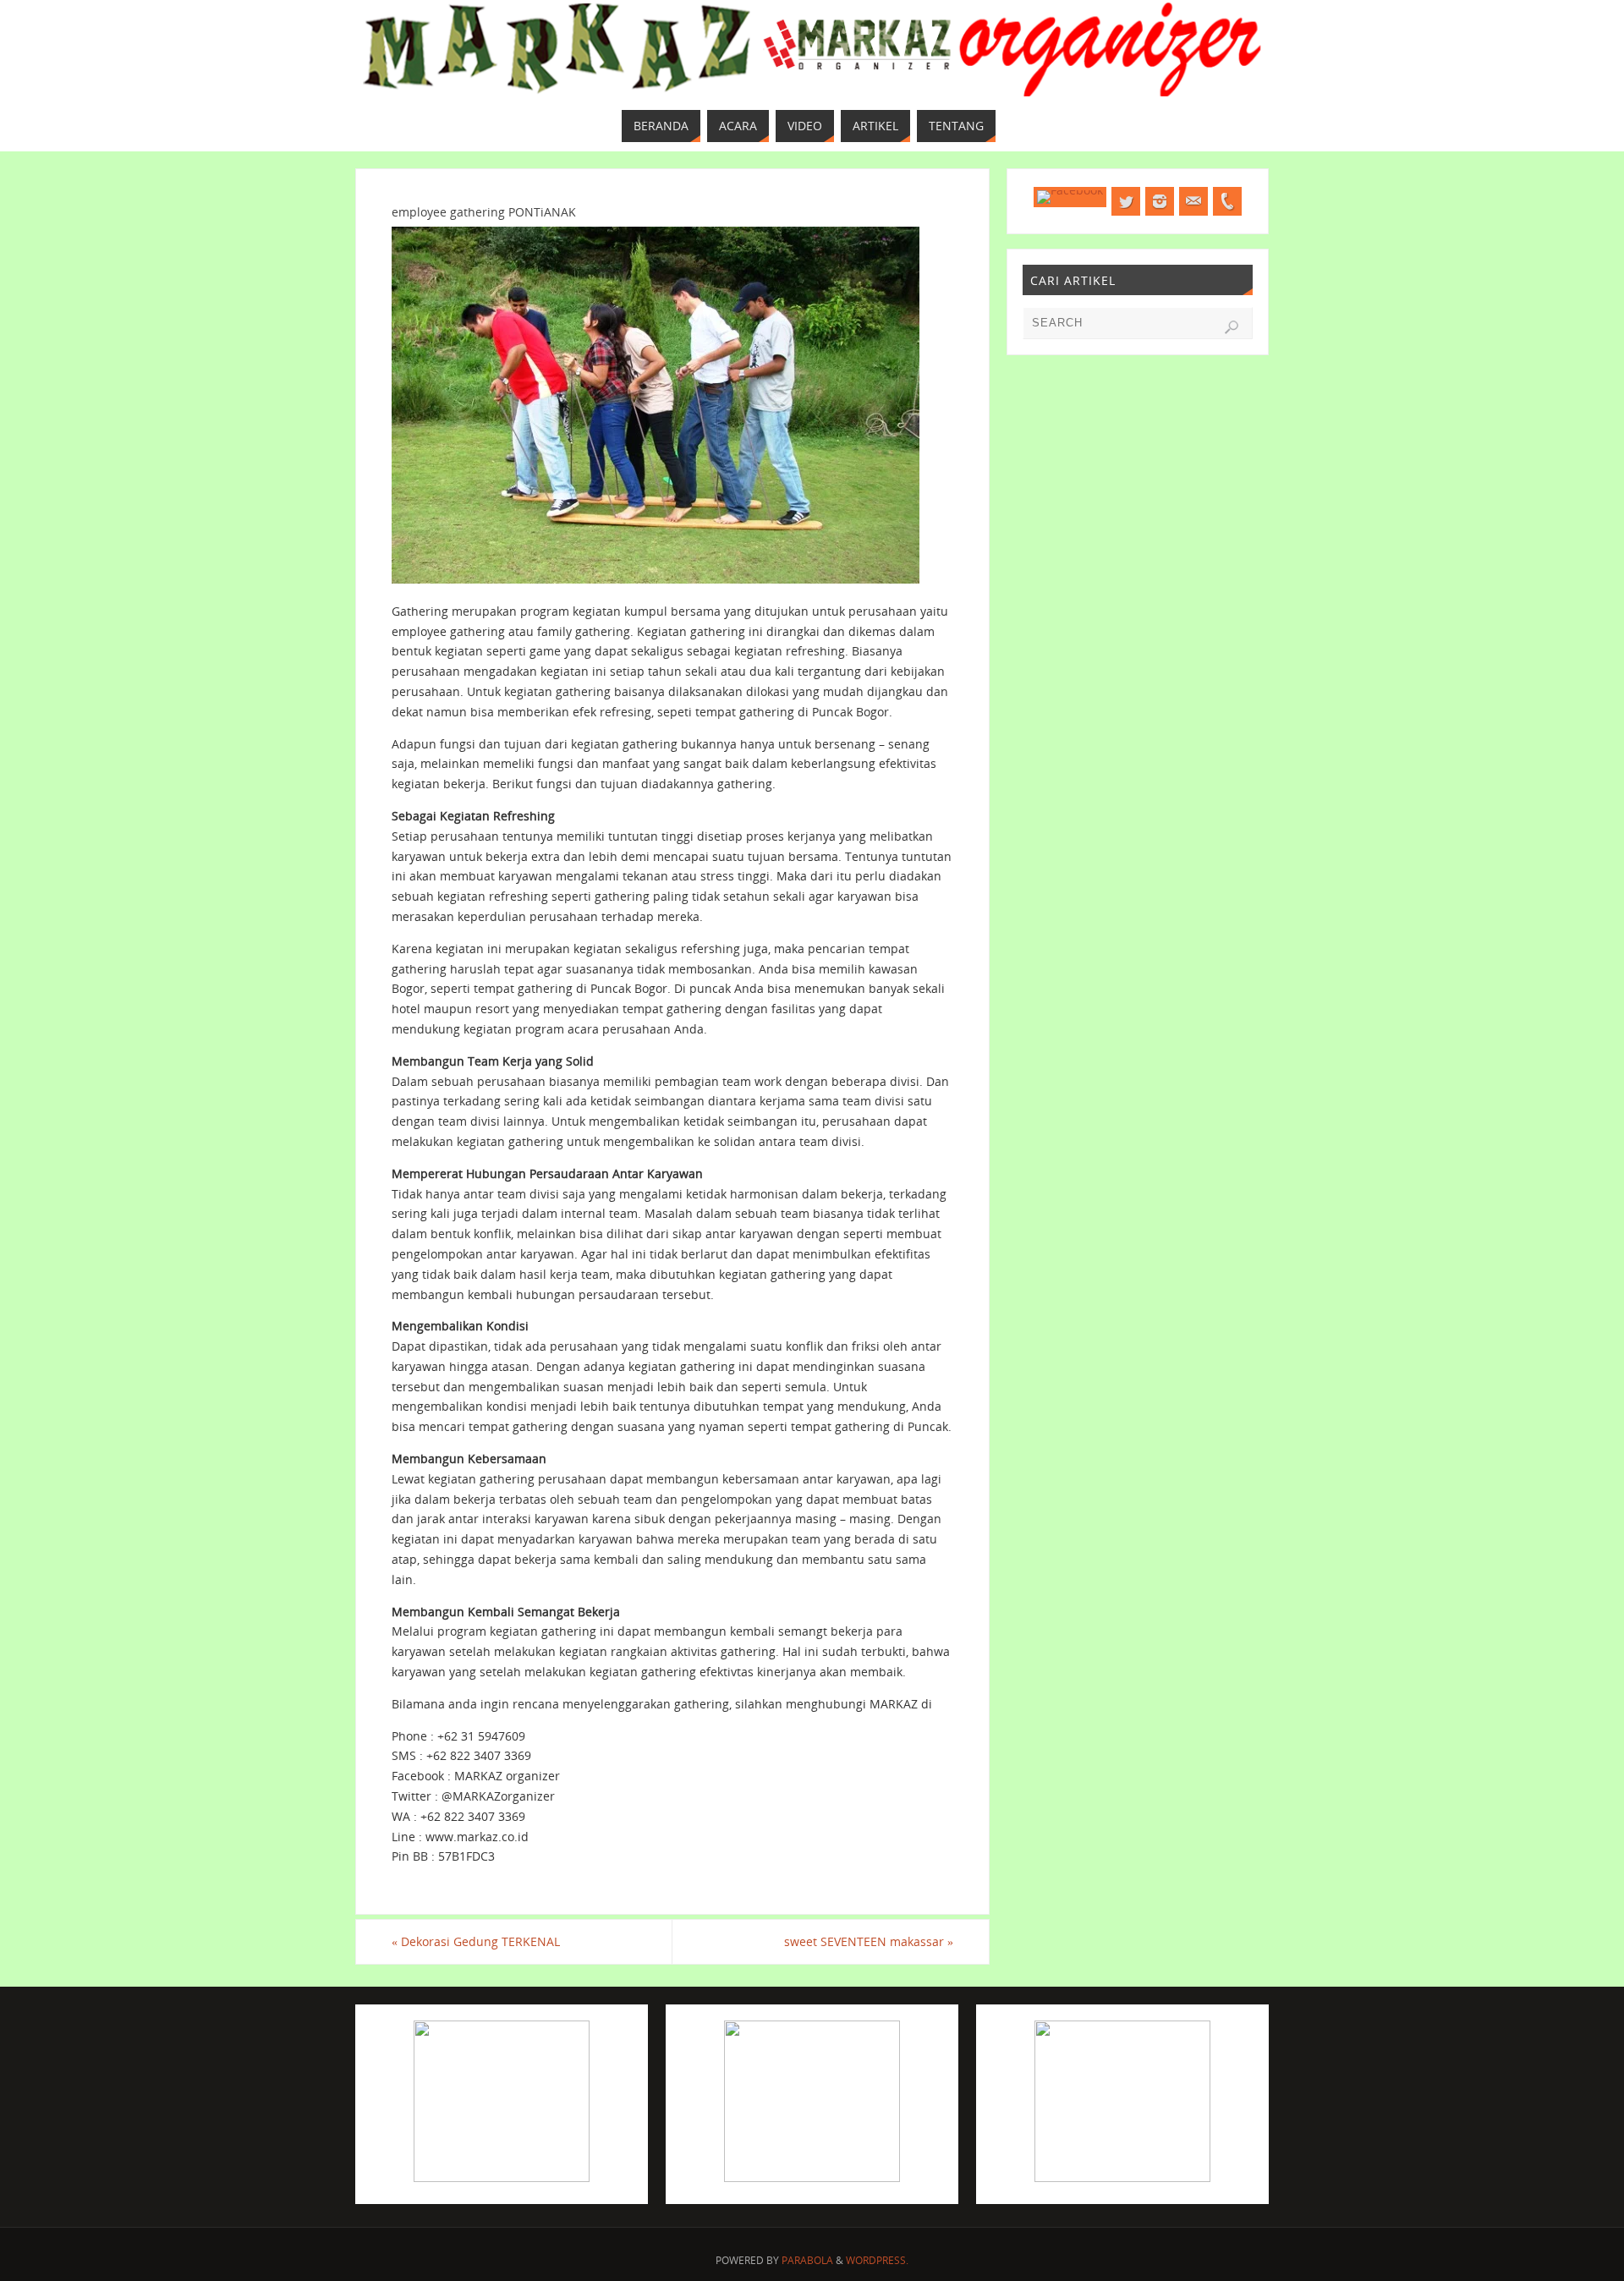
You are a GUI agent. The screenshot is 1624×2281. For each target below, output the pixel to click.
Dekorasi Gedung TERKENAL (476, 1941)
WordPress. (877, 2260)
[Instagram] (1160, 201)
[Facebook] (1070, 197)
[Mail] (1193, 201)
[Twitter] (1126, 201)
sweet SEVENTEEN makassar (869, 1941)
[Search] (1232, 327)
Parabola (807, 2260)
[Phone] (1227, 201)
